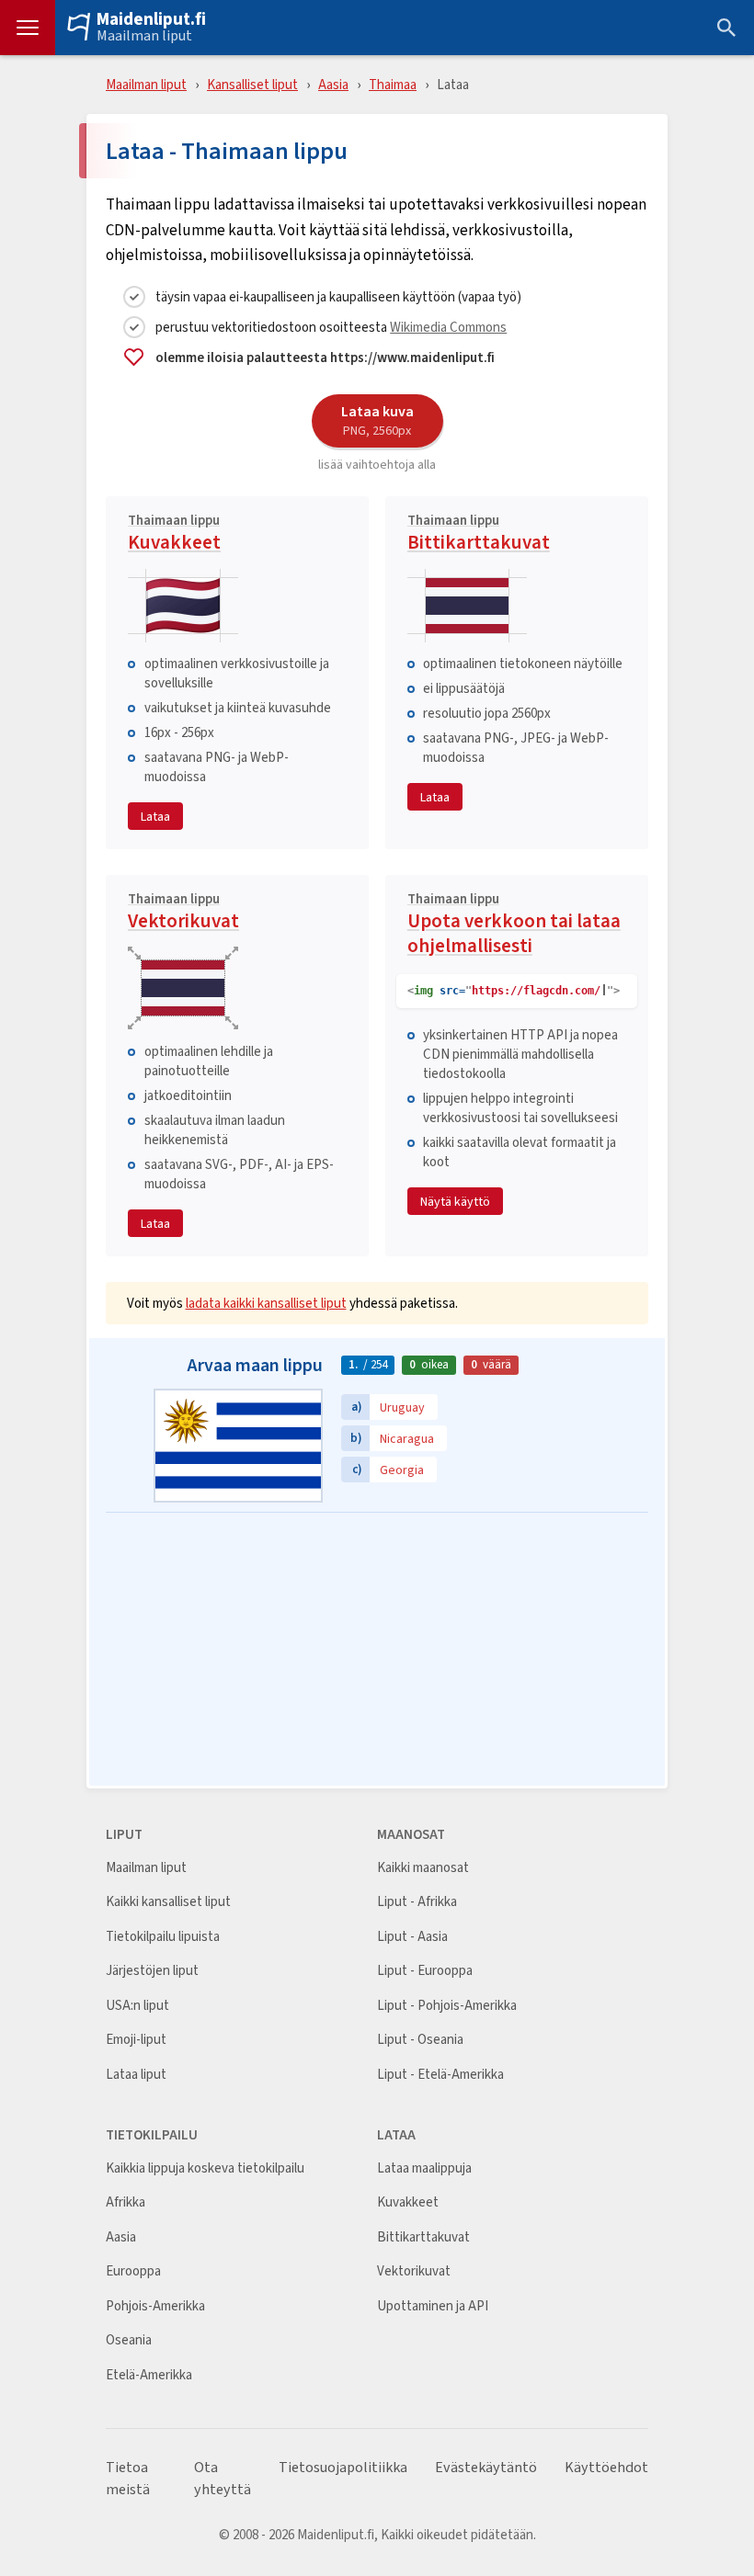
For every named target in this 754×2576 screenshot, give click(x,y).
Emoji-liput (136, 2040)
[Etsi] (726, 28)
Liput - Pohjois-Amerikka (447, 2006)
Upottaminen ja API (433, 2306)
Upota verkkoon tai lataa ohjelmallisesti (514, 926)
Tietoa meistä (128, 2479)
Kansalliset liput (252, 84)
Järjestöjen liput (152, 1971)
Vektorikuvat (183, 914)
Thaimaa (393, 84)
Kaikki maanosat (423, 1868)
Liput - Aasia (412, 1937)
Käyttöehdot (606, 2468)
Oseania (129, 2340)
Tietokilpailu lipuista (163, 1937)
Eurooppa (133, 2271)
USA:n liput (137, 2006)
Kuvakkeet (174, 535)
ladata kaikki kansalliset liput (266, 1303)
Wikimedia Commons (448, 327)
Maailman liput (144, 36)
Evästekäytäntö (486, 2468)
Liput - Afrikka (417, 1902)
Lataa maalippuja (424, 2168)
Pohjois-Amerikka (155, 2306)
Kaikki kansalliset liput (168, 1902)
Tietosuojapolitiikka (343, 2468)
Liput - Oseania (420, 2040)
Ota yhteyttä (223, 2479)
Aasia (333, 84)
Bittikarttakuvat (479, 535)
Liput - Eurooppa (425, 1971)
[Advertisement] (377, 1651)
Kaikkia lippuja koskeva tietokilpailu (205, 2168)
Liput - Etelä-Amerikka (440, 2075)
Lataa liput (136, 2075)
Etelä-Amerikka (149, 2375)
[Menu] (28, 28)
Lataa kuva (377, 420)
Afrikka (126, 2202)
